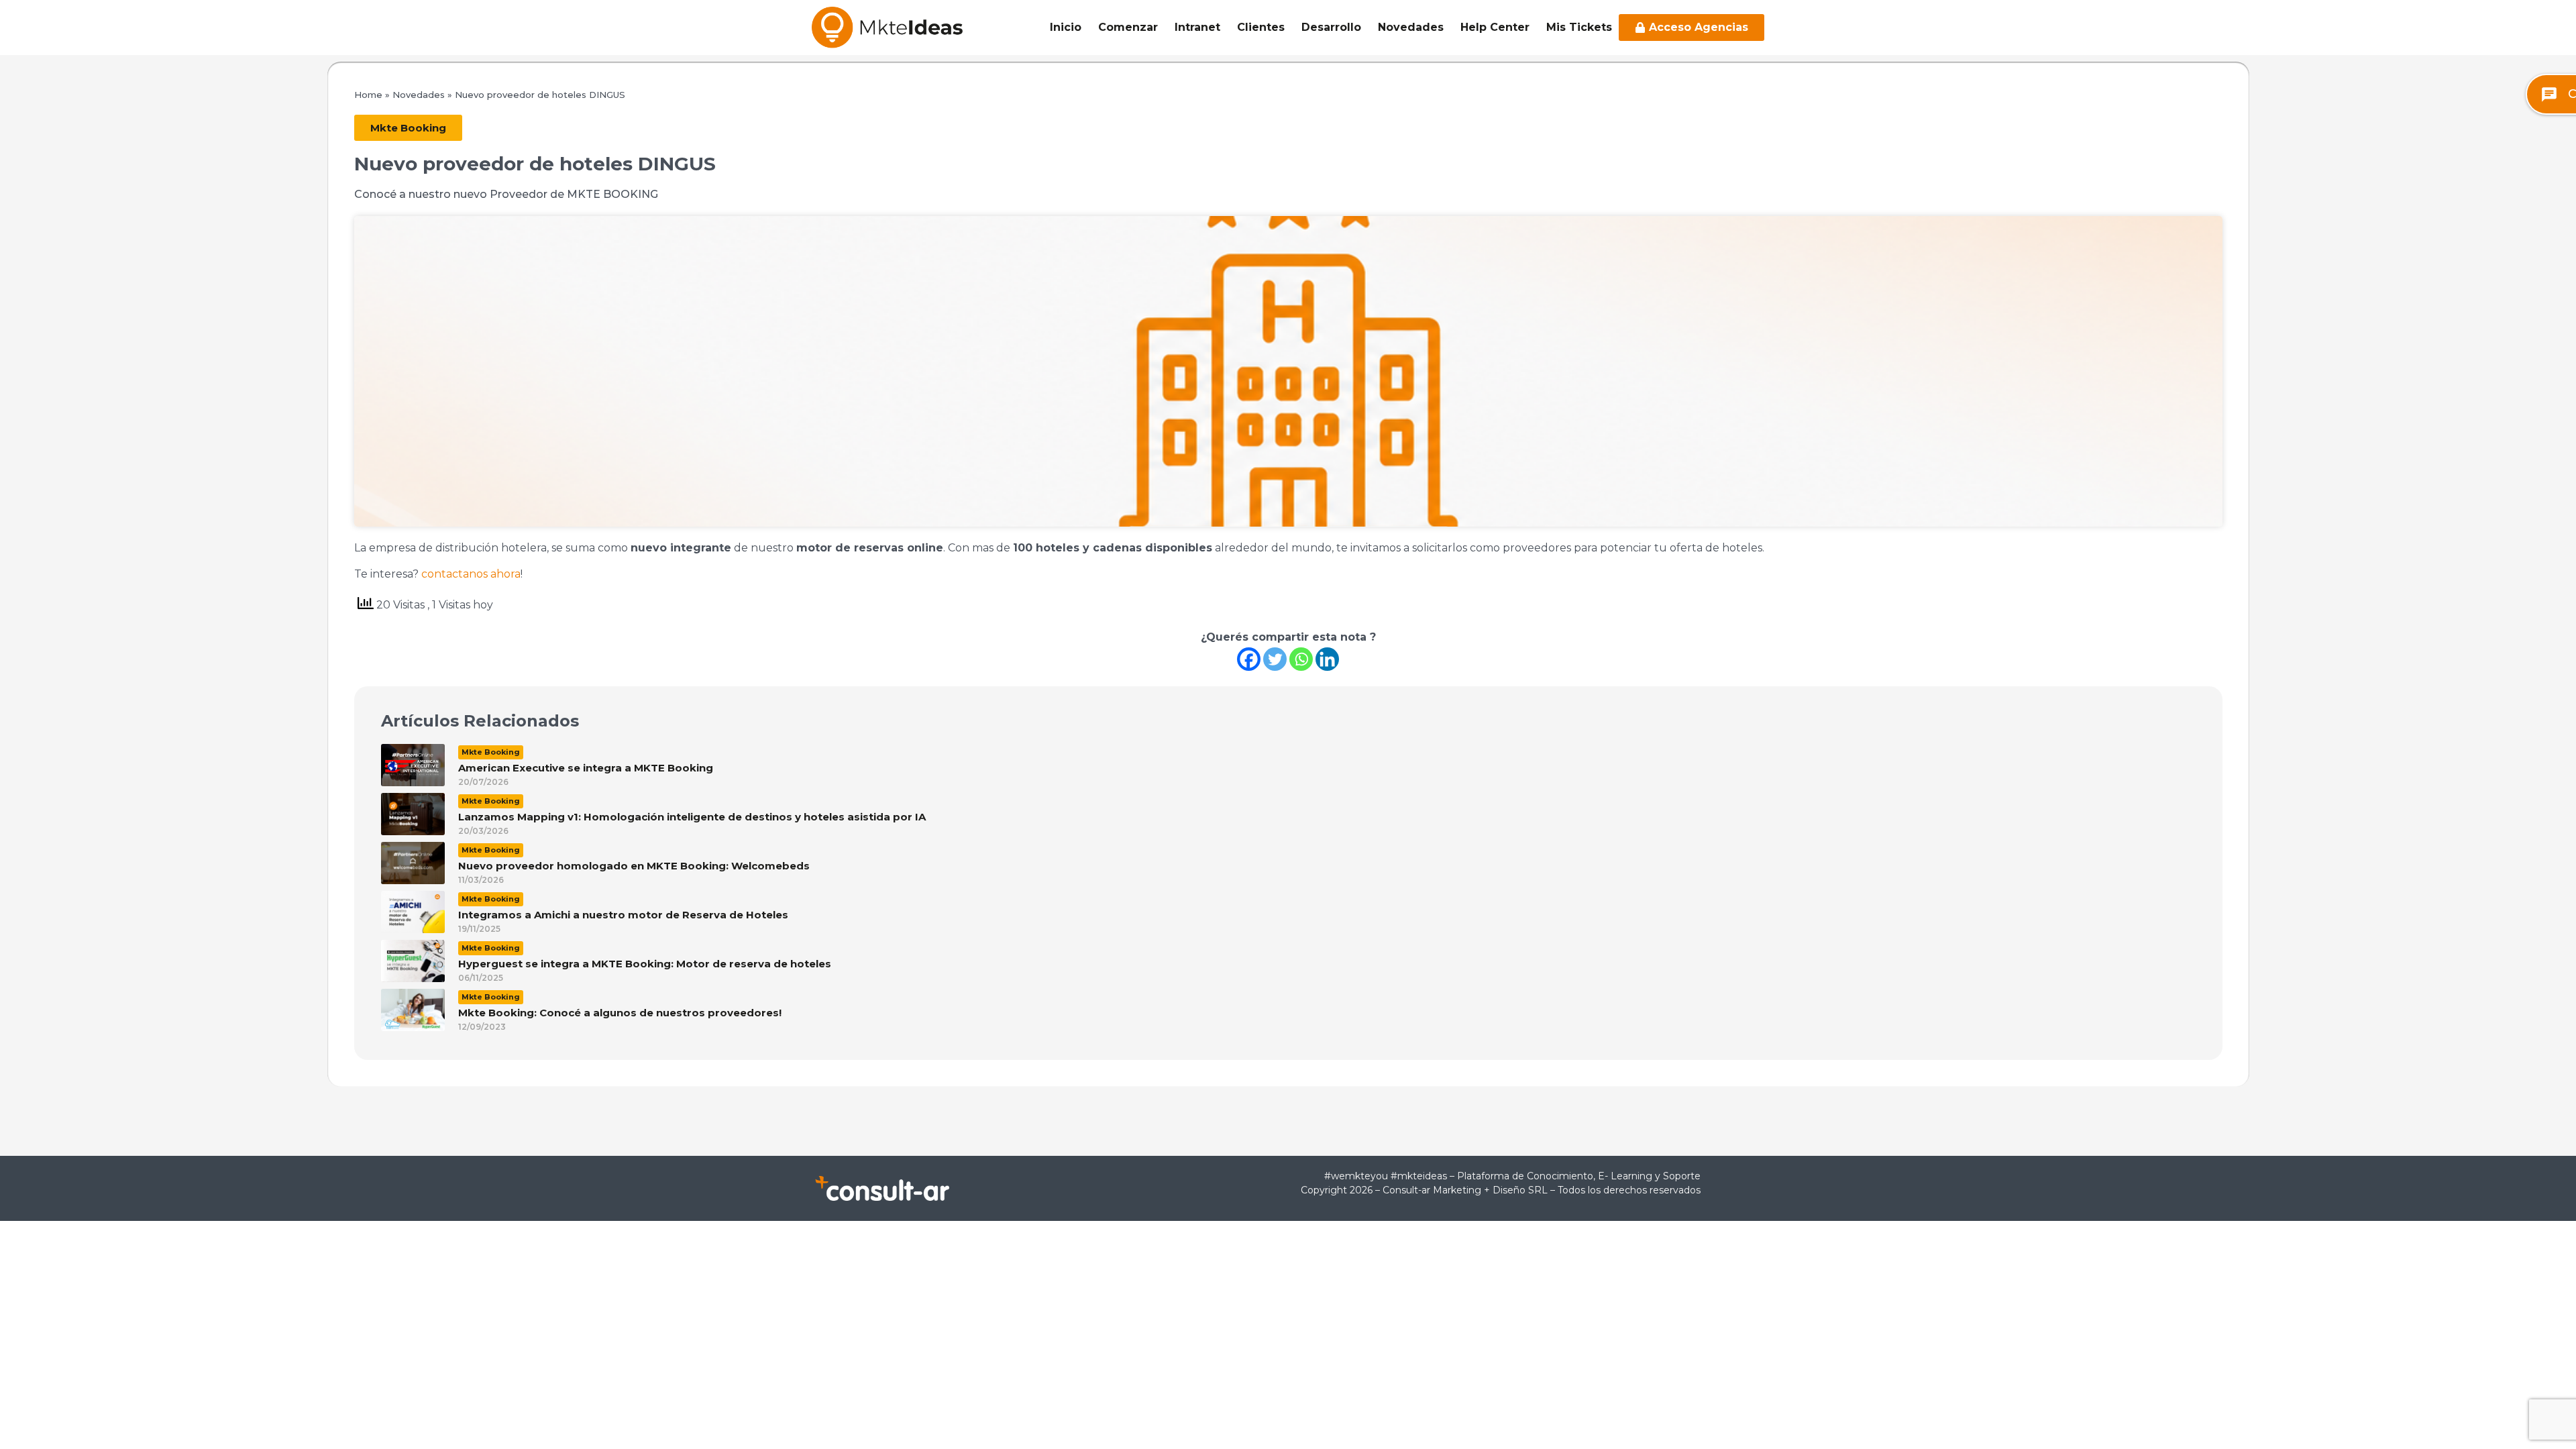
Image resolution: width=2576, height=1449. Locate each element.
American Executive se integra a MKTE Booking (586, 768)
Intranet (1197, 27)
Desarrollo (1331, 27)
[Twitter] (1275, 659)
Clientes (1261, 27)
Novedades (1411, 27)
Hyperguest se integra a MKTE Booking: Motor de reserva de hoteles (645, 964)
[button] (408, 128)
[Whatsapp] (1301, 659)
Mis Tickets (1579, 27)
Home (368, 95)
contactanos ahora (471, 574)
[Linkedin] (1327, 659)
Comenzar (1128, 27)
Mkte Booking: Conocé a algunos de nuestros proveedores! (620, 1013)
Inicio (1066, 27)
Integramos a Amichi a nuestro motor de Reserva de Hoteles (623, 915)
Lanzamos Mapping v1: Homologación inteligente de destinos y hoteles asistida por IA (692, 817)
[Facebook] (1249, 659)
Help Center (1495, 27)
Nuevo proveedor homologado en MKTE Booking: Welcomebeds (634, 866)
